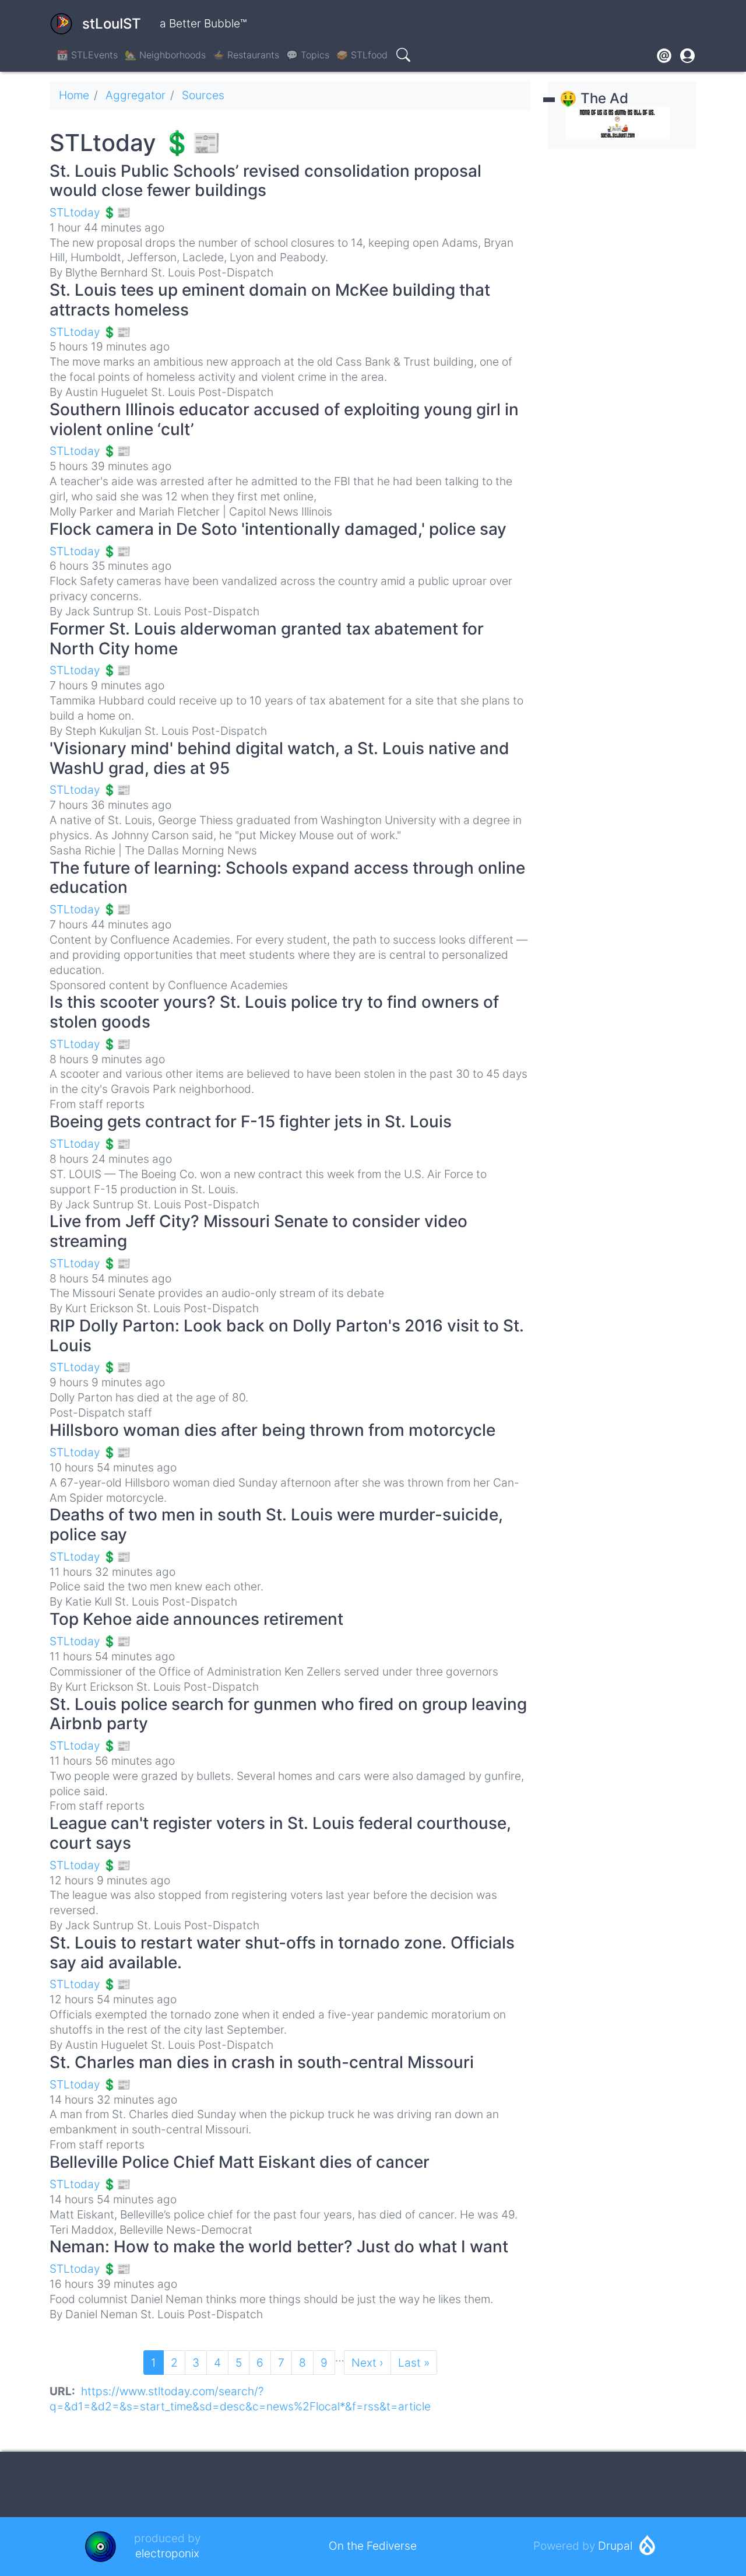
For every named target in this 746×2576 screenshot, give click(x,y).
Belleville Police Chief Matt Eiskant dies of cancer (240, 2162)
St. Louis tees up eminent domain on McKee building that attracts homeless (270, 300)
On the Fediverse (373, 2546)
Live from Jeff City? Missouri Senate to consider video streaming (258, 1231)
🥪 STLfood (362, 55)
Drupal (615, 2546)
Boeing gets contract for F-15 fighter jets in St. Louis (251, 1121)
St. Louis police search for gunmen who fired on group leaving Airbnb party (288, 1714)
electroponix (167, 2553)
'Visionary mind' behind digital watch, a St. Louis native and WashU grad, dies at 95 (279, 758)
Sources (203, 95)
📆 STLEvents (87, 55)
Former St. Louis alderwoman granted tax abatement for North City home (267, 639)
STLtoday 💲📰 (90, 212)
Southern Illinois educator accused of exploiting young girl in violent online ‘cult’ (284, 419)
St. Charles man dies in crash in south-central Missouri (262, 2062)
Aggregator (136, 95)
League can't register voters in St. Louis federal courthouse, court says (280, 1833)
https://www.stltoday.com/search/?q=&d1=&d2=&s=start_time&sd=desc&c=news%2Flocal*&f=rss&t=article (240, 2399)
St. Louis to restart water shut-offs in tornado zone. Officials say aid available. (282, 1953)
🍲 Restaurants (246, 55)
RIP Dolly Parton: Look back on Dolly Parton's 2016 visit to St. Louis (287, 1336)
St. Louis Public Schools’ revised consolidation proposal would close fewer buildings (265, 181)
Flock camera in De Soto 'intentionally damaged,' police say (278, 529)
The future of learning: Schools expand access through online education (287, 878)
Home (74, 95)
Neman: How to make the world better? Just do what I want (279, 2246)
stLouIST (112, 24)
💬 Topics (308, 55)
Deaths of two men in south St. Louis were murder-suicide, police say (276, 1524)
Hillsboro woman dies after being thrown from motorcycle (272, 1430)
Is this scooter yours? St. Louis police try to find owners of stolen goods (274, 1012)
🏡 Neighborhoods (165, 55)
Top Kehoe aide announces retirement (196, 1619)
